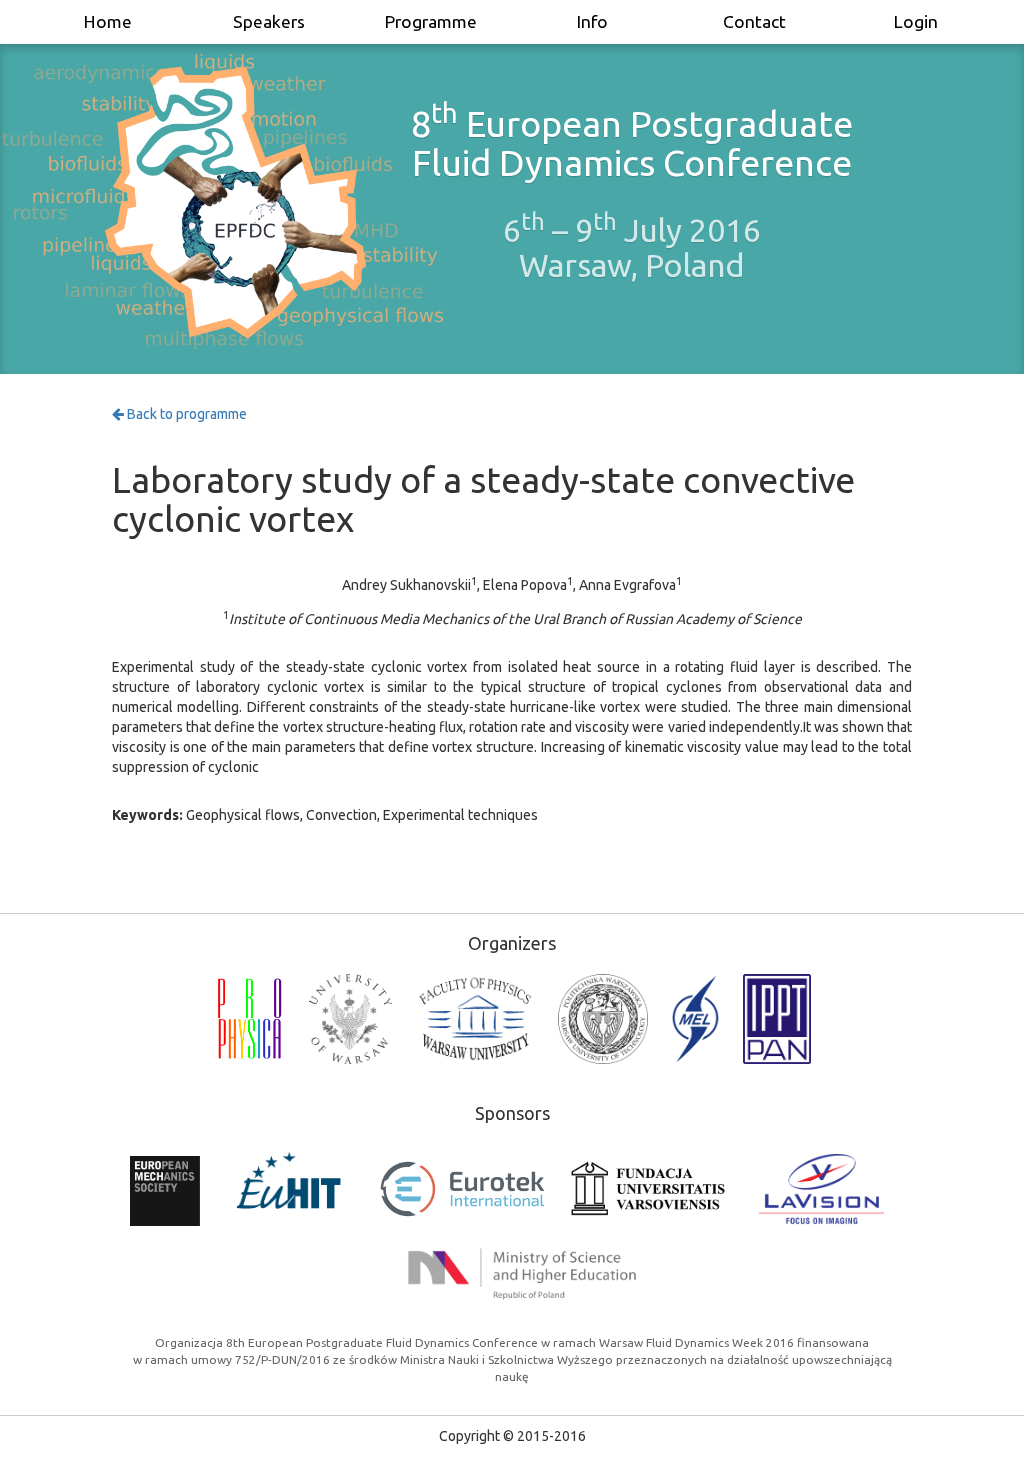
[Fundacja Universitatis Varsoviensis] (648, 1188)
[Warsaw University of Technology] (603, 1019)
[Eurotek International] (462, 1189)
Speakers (269, 21)
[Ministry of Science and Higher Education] (522, 1274)
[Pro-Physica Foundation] (249, 1019)
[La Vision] (821, 1189)
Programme (431, 21)
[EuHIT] (289, 1189)
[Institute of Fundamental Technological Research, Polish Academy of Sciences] (777, 1019)
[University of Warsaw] (350, 1019)
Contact (754, 21)
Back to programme (185, 414)
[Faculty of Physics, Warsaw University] (475, 1019)
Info (592, 21)
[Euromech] (164, 1188)
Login (916, 21)
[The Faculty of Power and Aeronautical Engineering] (695, 1019)
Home (108, 21)
